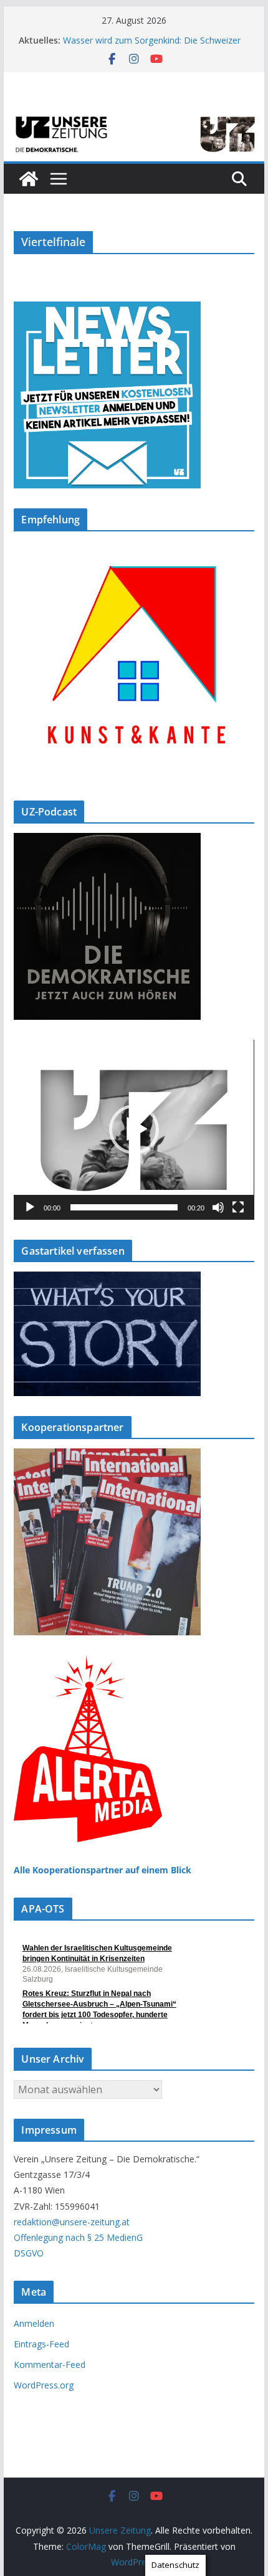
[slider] (124, 1207)
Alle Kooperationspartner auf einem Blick (103, 1870)
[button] (134, 1129)
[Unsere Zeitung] (134, 116)
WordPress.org (44, 2385)
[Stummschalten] (218, 1207)
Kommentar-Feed (50, 2365)
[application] (134, 1130)
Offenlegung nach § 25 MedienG (78, 2237)
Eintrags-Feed (41, 2344)
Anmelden (34, 2323)
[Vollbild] (238, 1207)
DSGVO (29, 2253)
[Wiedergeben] (30, 1207)
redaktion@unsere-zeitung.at (72, 2222)
